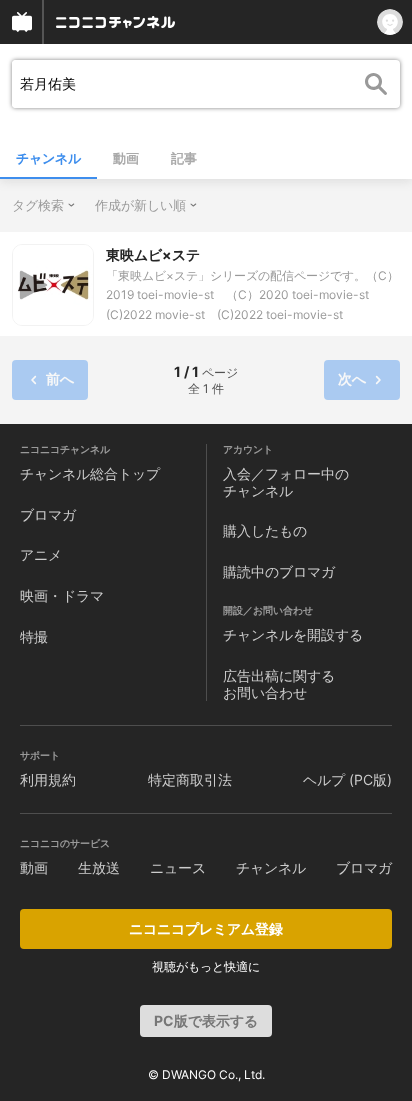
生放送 (99, 867)
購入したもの (265, 530)
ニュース (178, 867)
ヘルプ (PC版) (347, 779)
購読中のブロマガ (279, 571)
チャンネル (48, 158)
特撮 (34, 636)
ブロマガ (48, 514)
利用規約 (48, 779)
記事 (184, 158)
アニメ (41, 554)
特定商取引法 (190, 779)
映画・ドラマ (62, 595)
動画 (126, 158)
